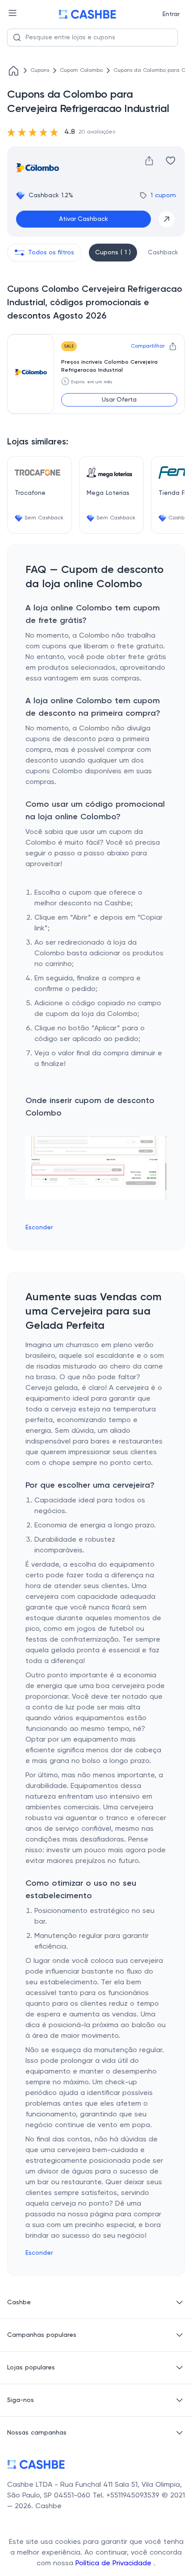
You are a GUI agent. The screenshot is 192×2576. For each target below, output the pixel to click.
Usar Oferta (119, 400)
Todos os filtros (51, 253)
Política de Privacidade (115, 2564)
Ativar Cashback (83, 219)
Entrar (171, 14)
